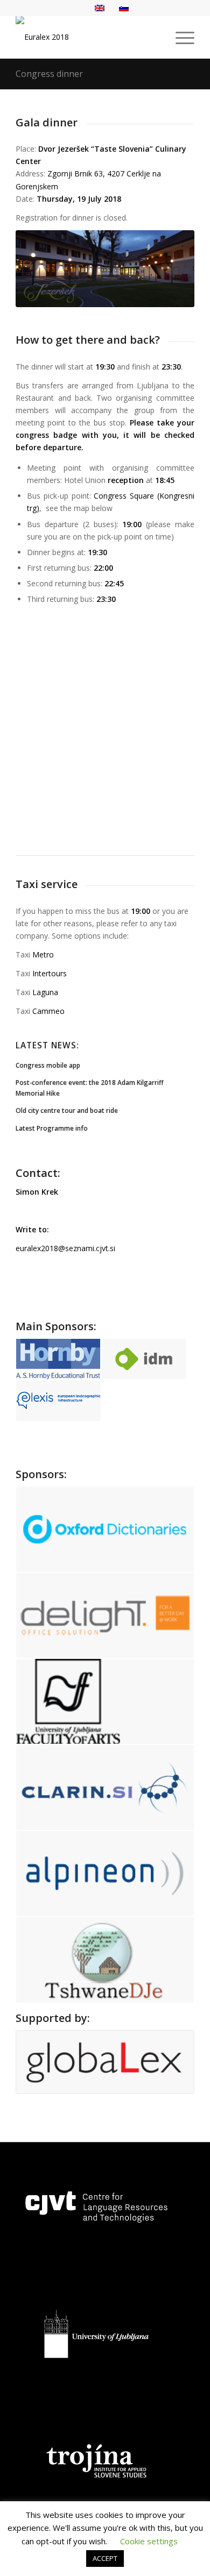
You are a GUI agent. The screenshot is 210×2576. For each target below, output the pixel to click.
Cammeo (48, 1011)
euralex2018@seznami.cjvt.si (65, 1248)
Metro (43, 955)
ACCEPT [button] (105, 2558)
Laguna (45, 992)
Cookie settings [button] (149, 2541)
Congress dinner (49, 74)
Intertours (50, 973)
